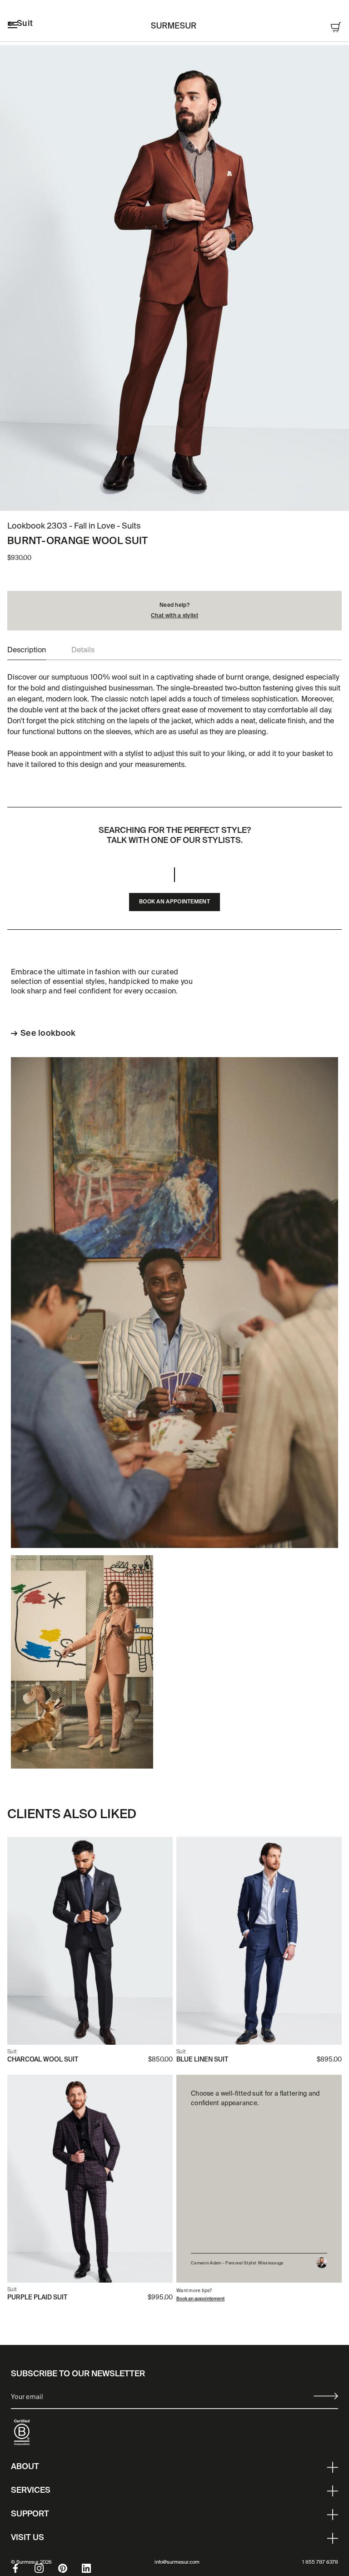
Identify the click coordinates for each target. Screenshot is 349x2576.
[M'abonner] (326, 2396)
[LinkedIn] (94, 2568)
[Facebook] (23, 2568)
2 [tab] (156, 498)
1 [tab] (147, 498)
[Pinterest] (70, 2568)
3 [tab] (165, 498)
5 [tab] (184, 498)
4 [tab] (174, 498)
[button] (27, 650)
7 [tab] (202, 498)
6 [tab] (193, 498)
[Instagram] (46, 2568)
